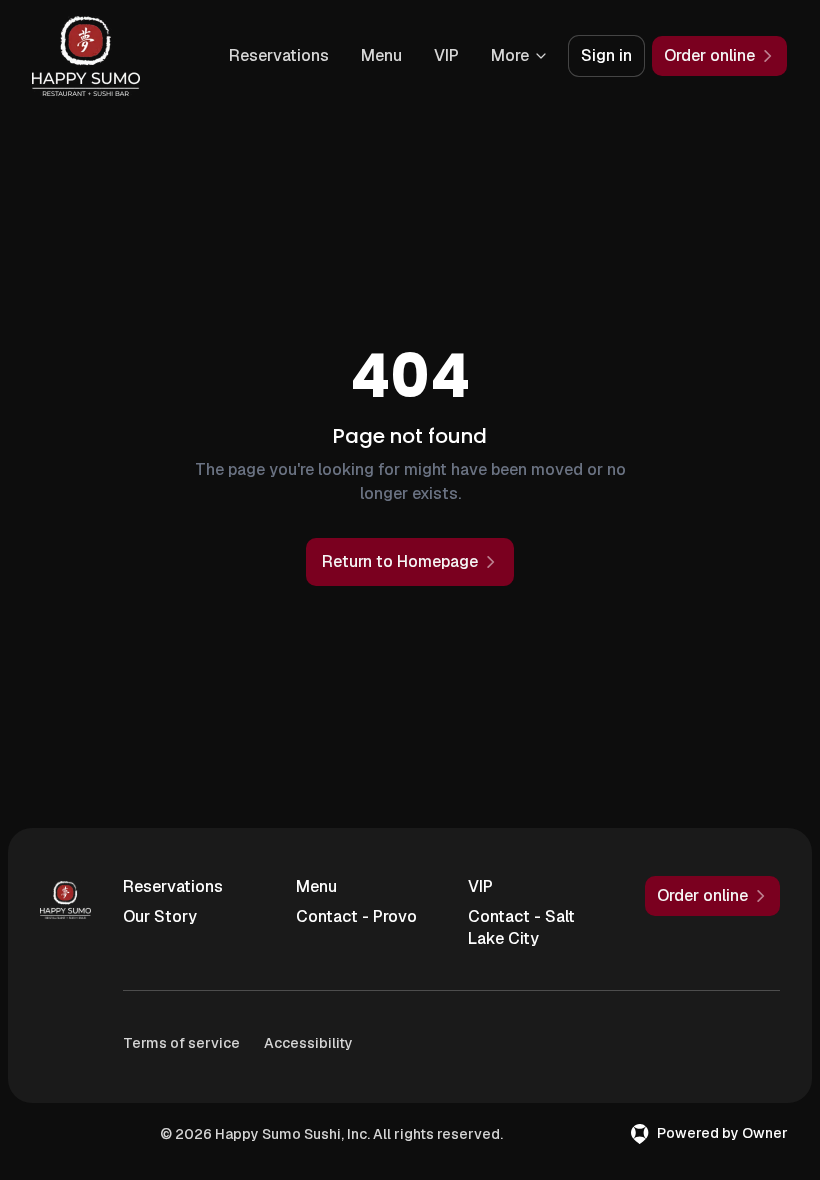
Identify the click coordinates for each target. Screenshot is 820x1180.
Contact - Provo (356, 916)
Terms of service (181, 1043)
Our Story (160, 916)
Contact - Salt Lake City (521, 927)
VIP (446, 55)
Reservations (279, 55)
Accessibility (308, 1043)
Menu (381, 55)
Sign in (606, 55)
